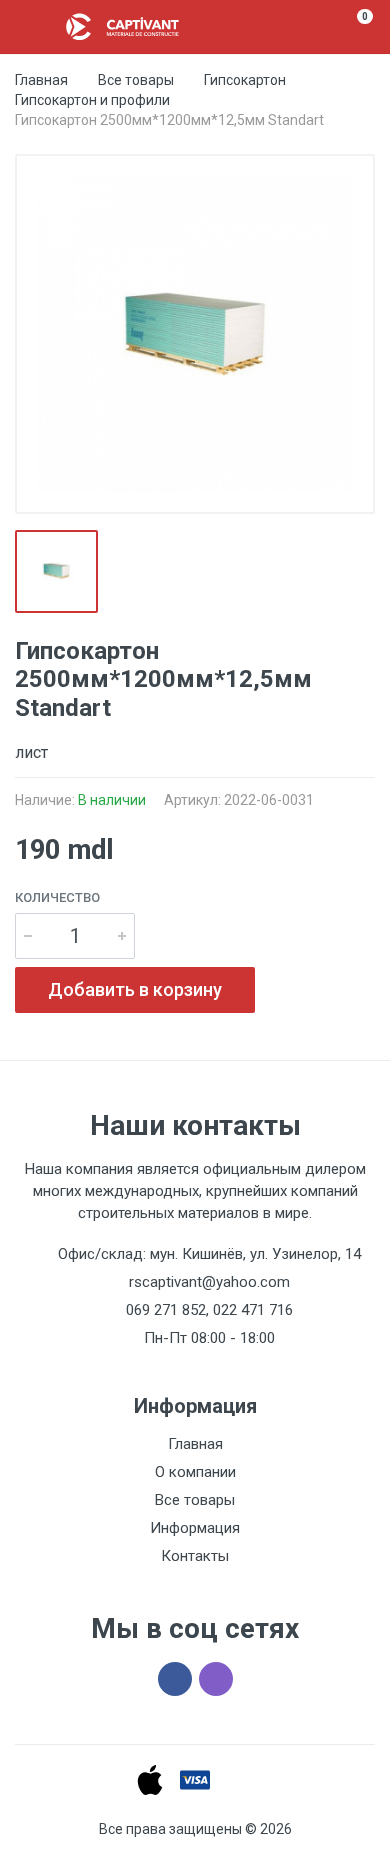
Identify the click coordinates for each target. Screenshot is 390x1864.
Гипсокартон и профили (92, 100)
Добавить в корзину (135, 989)
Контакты (195, 1556)
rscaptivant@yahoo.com (209, 1282)
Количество (57, 897)
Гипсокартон (245, 80)
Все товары (136, 80)
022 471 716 (253, 1310)
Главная (41, 80)
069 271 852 (166, 1310)
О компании (195, 1472)
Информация (195, 1528)
